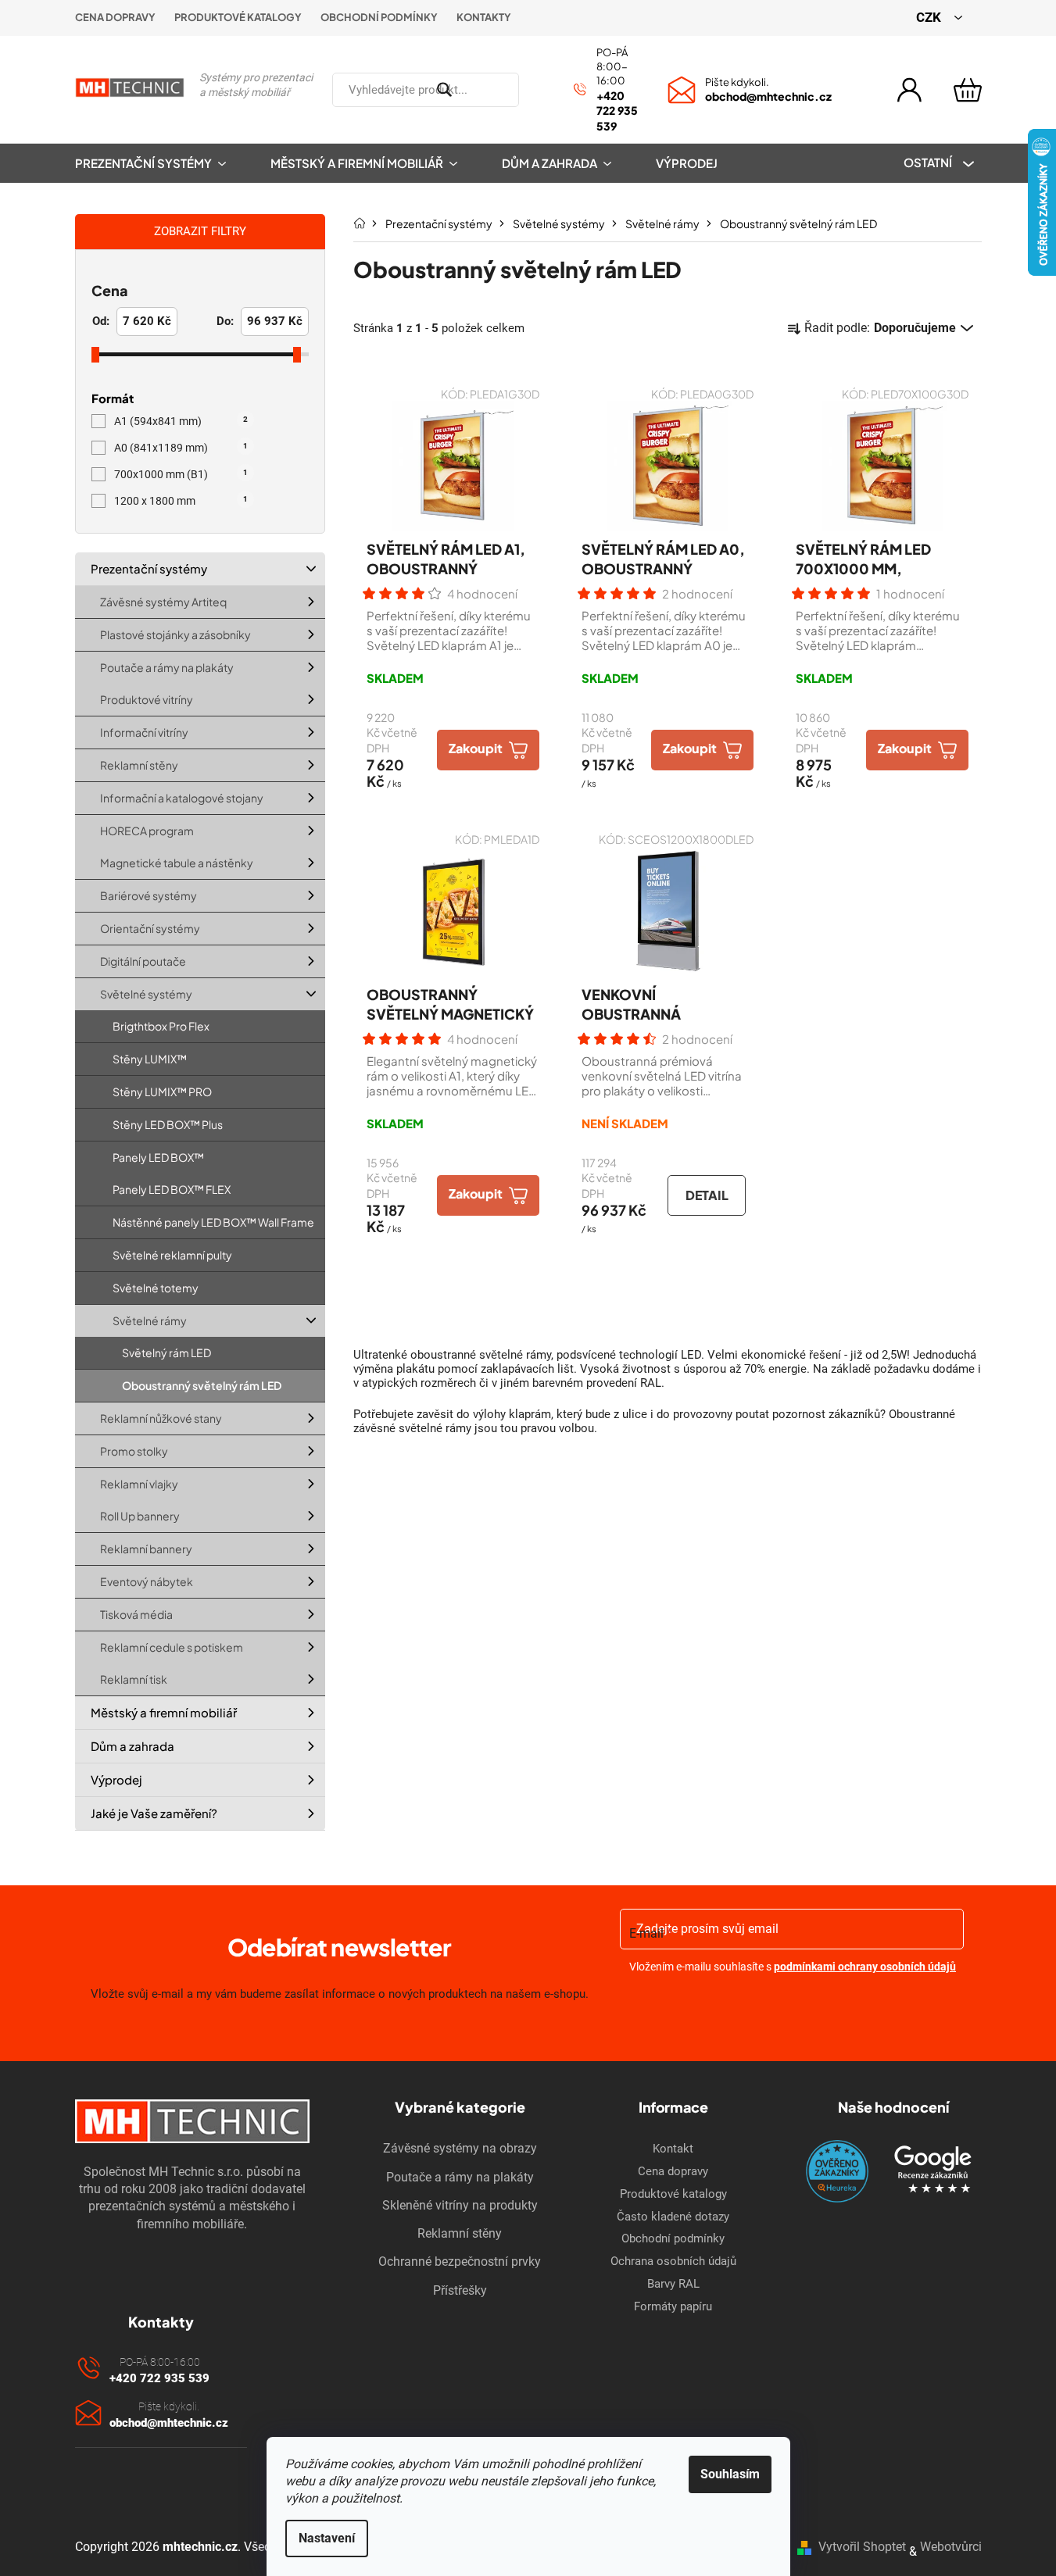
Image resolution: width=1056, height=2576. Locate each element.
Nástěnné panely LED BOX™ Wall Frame (213, 1222)
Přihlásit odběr (793, 2007)
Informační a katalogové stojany (182, 798)
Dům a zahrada (132, 1746)
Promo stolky (134, 1451)
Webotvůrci (951, 2547)
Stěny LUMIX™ (150, 1059)
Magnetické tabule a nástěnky (177, 863)
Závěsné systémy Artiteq (163, 602)
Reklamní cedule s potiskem (172, 1647)
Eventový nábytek (147, 1581)
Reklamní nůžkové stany (161, 1418)
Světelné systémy (146, 994)
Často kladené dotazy (673, 2217)
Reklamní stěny (139, 765)
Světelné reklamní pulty (172, 1255)
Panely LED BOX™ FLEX (172, 1189)
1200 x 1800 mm (181, 501)
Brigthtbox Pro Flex (161, 1026)
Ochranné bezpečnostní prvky (460, 2262)
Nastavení (327, 2538)
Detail (706, 1195)
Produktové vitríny (147, 699)
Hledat (538, 90)
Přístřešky (460, 2290)
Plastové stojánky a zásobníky (175, 634)
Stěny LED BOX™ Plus (168, 1124)
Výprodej (116, 1779)
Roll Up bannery (140, 1516)
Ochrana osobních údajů (673, 2261)
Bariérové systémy (149, 895)
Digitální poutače (143, 961)
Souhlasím (730, 2474)
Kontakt (673, 2149)
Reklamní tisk (134, 1679)
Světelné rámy (150, 1320)
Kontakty (484, 17)
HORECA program (147, 831)
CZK (930, 17)
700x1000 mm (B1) (181, 474)
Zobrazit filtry (200, 231)
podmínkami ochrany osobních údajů (865, 1967)
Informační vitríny (144, 732)
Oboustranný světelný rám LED (202, 1385)
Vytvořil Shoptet (862, 2547)
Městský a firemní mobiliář (164, 1712)
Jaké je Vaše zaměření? (154, 1813)
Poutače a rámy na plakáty (167, 667)
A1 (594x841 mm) (181, 421)
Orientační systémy (150, 928)
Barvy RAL (673, 2284)
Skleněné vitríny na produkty (460, 2205)
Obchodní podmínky (379, 17)
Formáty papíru (673, 2306)
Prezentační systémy (149, 568)
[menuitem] (161, 163)
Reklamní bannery (146, 1549)
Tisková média (136, 1614)
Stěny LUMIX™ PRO (162, 1091)
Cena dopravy (115, 17)
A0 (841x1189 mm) (181, 448)
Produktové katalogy (238, 17)
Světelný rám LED (166, 1352)
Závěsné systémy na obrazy (460, 2148)
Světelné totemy (156, 1288)
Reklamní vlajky (139, 1484)
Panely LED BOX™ (158, 1157)
